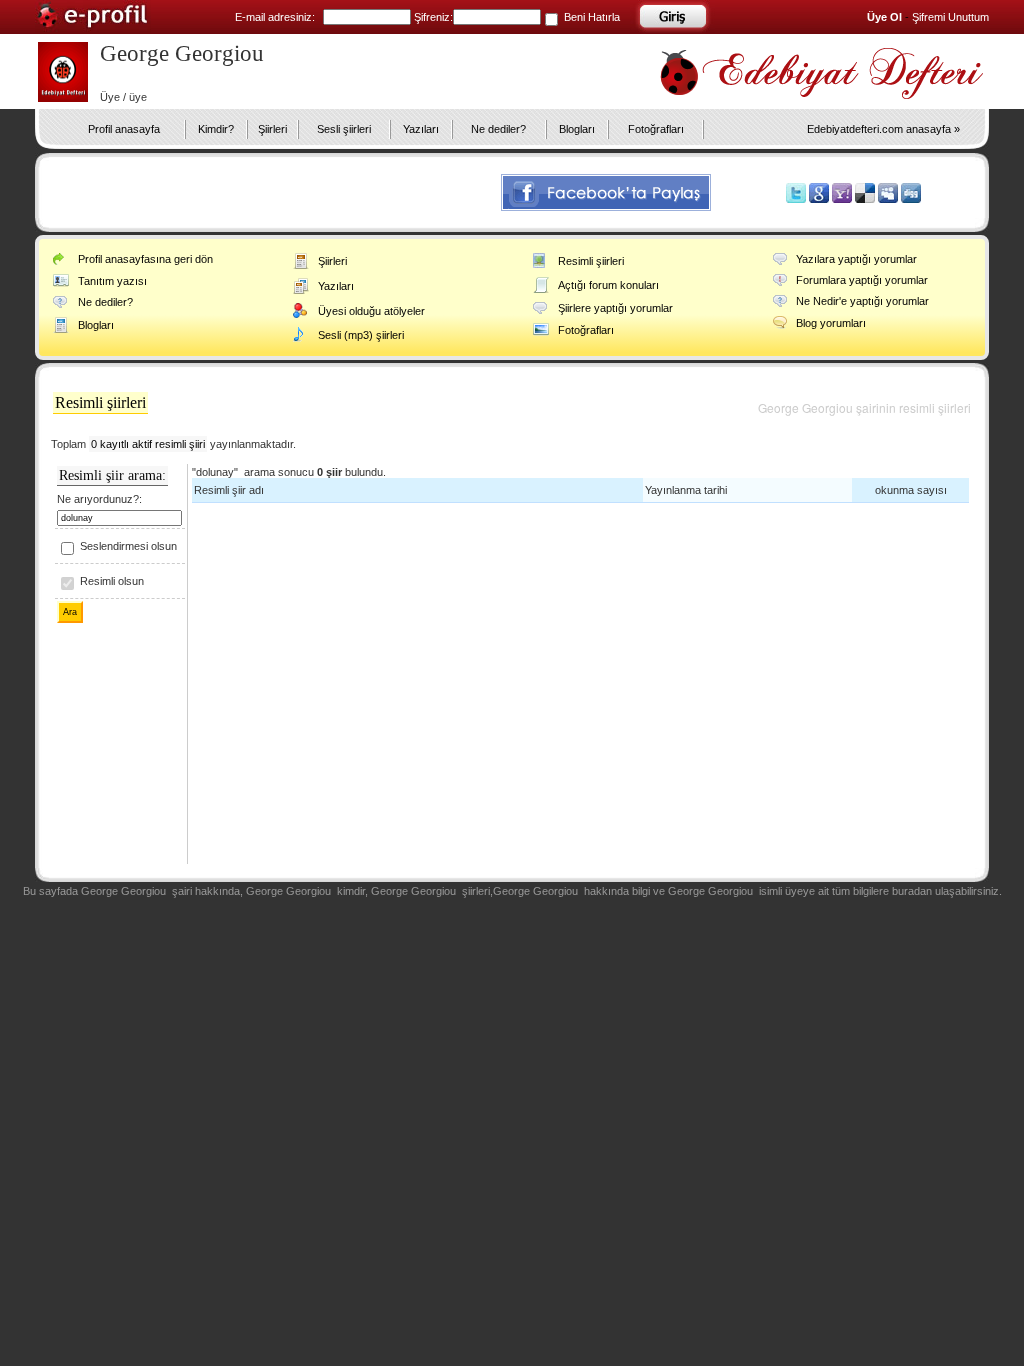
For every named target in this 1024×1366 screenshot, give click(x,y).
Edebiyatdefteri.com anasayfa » (883, 129)
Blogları (577, 129)
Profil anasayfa (124, 129)
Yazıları (421, 129)
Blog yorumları (831, 323)
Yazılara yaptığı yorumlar (856, 259)
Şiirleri (272, 129)
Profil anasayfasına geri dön (145, 259)
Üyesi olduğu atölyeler (371, 311)
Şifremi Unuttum (950, 17)
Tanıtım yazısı (112, 281)
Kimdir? (216, 129)
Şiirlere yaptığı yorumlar (615, 308)
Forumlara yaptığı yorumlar (862, 280)
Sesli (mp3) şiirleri (361, 335)
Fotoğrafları (656, 129)
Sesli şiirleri (344, 129)
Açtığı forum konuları (608, 285)
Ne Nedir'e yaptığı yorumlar (862, 301)
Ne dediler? (498, 129)
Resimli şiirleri (591, 261)
